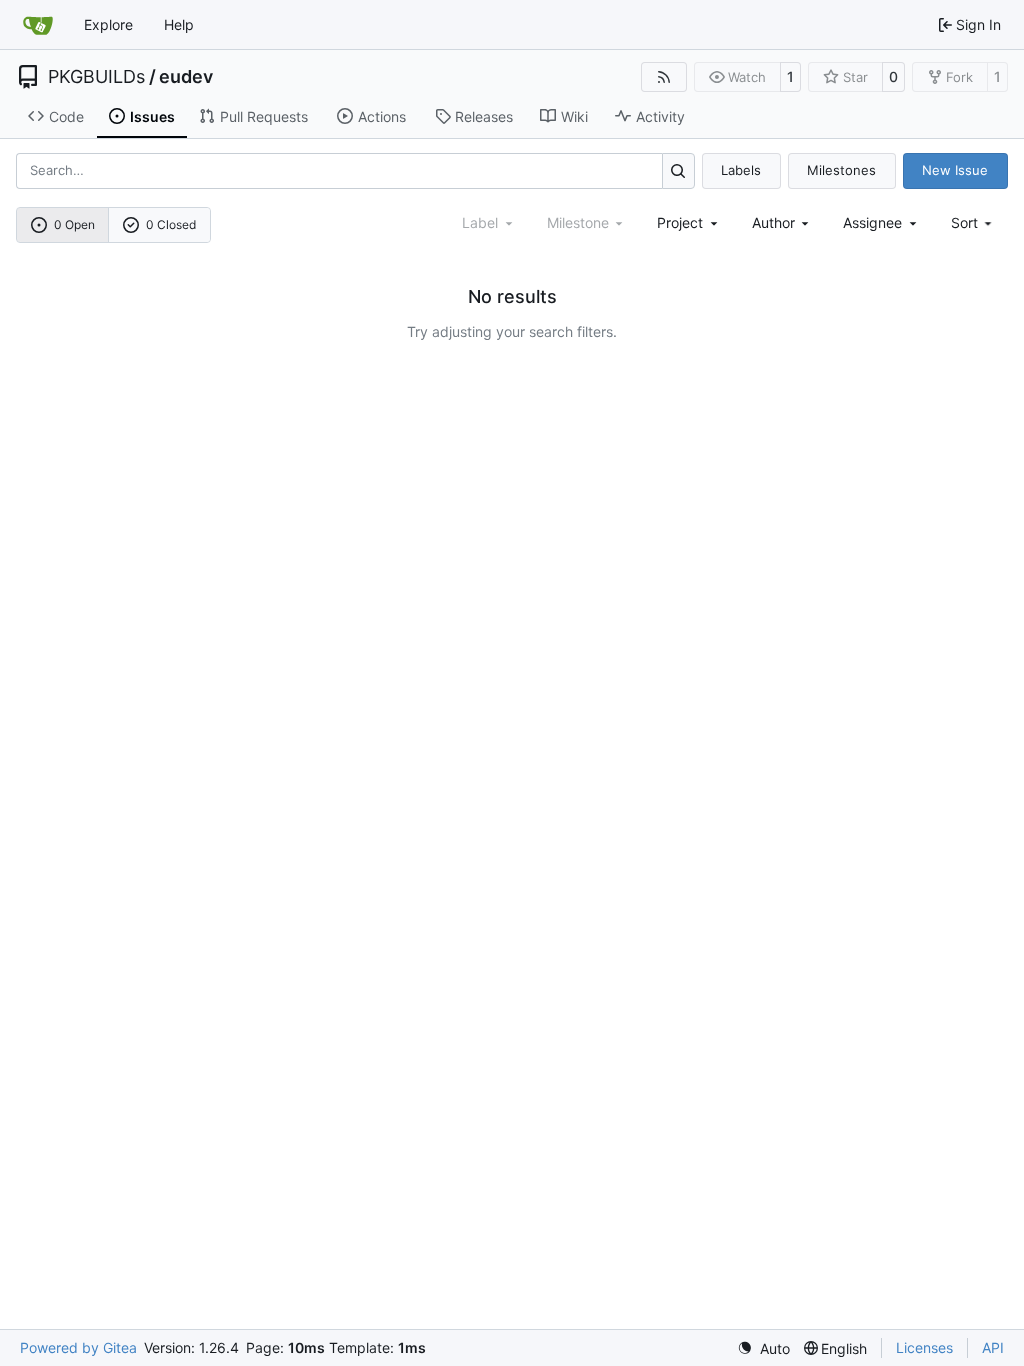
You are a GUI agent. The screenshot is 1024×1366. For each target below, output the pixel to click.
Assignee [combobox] (872, 222)
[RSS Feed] (664, 77)
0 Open (74, 224)
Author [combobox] (773, 222)
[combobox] (689, 222)
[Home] (38, 25)
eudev (186, 77)
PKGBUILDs (96, 77)
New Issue (955, 170)
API (993, 1347)
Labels (741, 170)
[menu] (973, 222)
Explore (108, 24)
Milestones (841, 170)
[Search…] (678, 170)
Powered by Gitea (78, 1347)
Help (179, 24)
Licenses (924, 1347)
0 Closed (171, 224)
